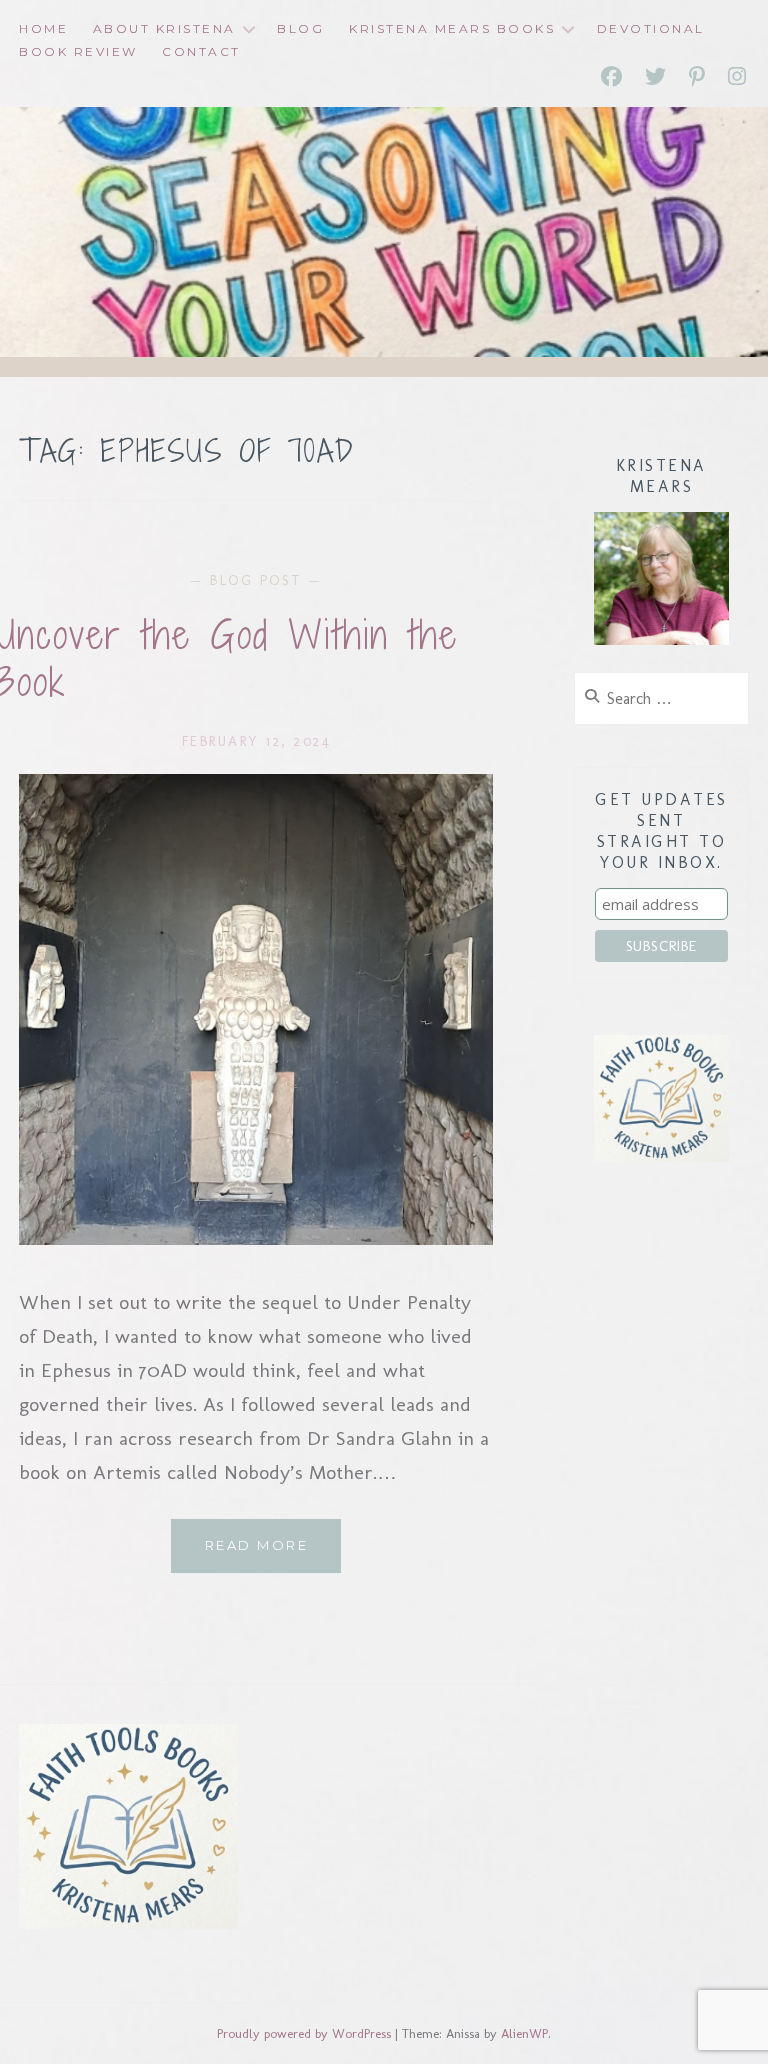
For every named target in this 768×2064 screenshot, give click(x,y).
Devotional (651, 28)
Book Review (78, 51)
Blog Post (256, 580)
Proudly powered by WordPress (304, 2033)
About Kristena (164, 28)
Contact (201, 51)
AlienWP (524, 2033)
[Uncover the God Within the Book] (256, 1238)
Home (43, 28)
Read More (273, 1554)
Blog (300, 28)
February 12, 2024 (257, 741)
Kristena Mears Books (452, 28)
